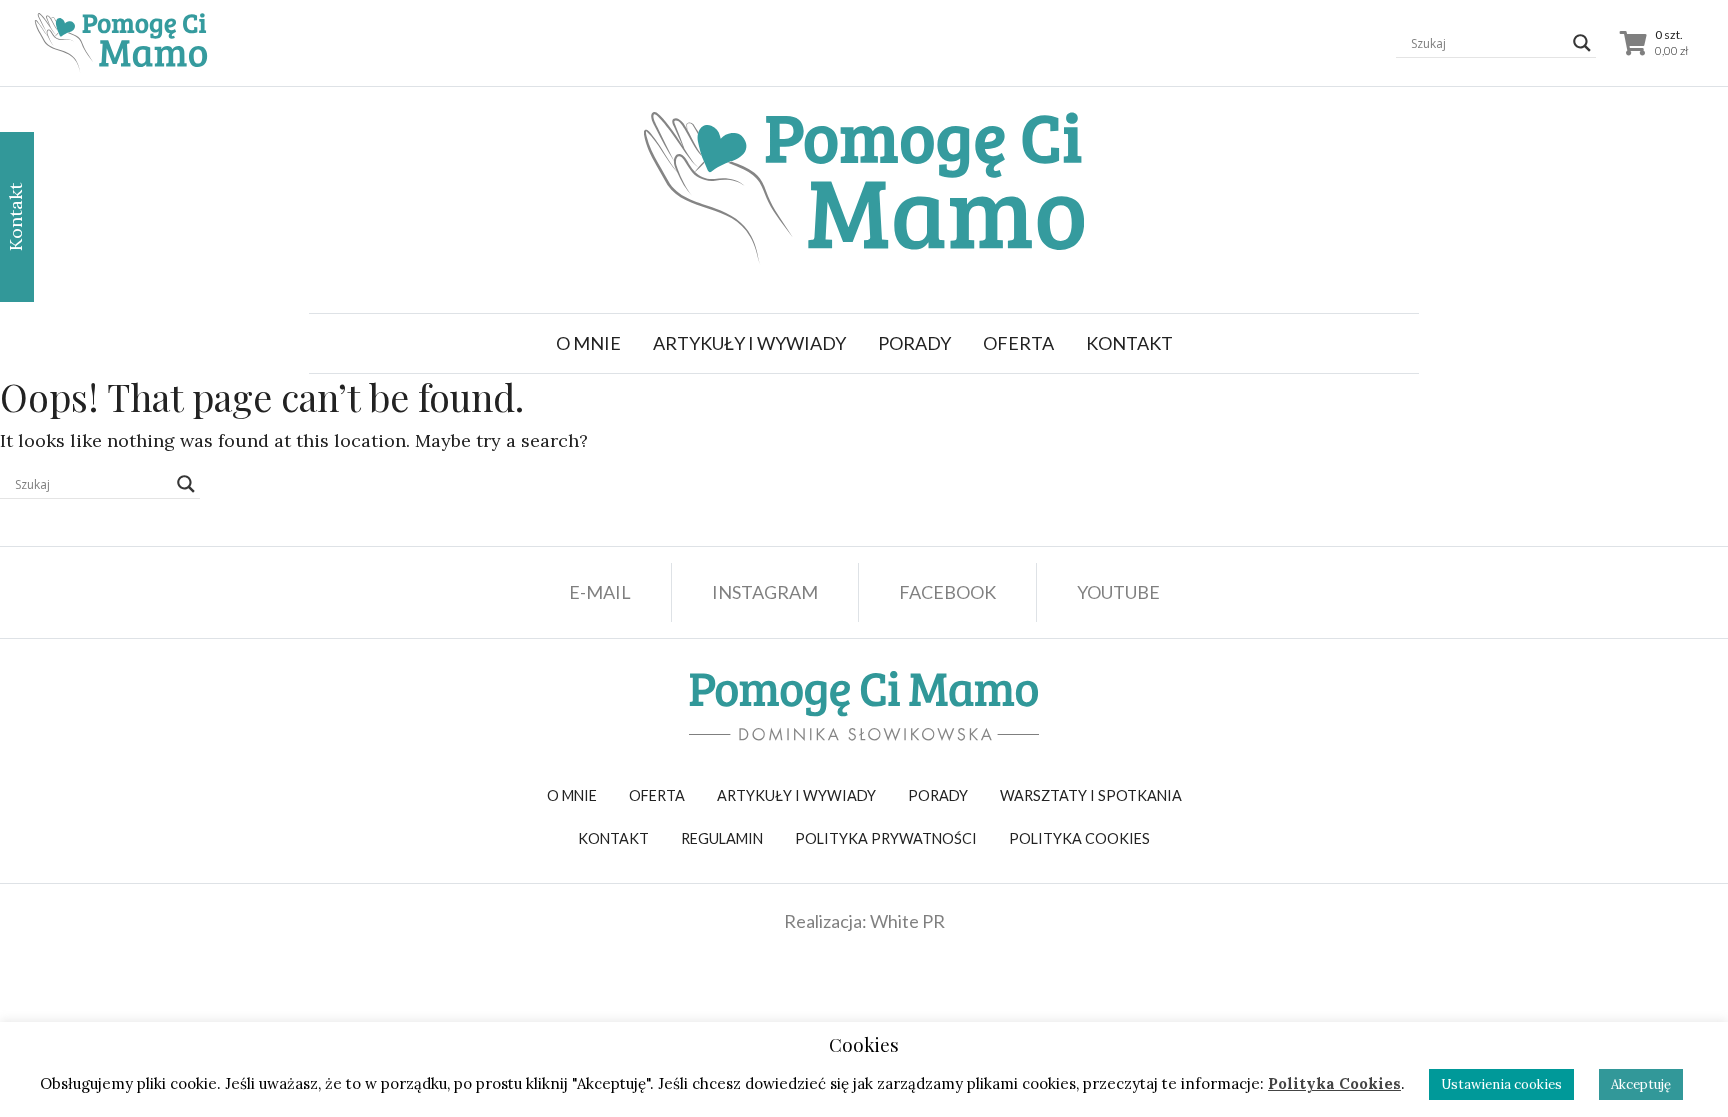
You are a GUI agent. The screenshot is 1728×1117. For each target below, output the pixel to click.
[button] (749, 343)
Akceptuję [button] (1641, 1084)
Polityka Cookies (1334, 1083)
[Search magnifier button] (1582, 43)
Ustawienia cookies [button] (1501, 1084)
